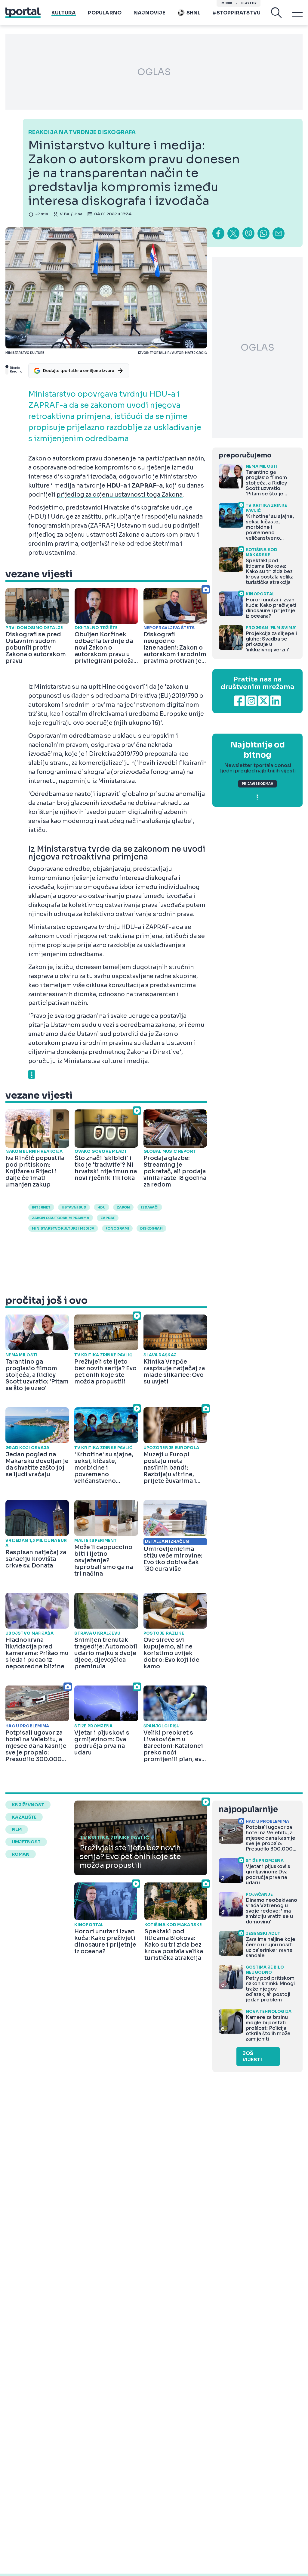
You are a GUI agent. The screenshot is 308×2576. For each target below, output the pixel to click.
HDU (102, 1207)
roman (21, 1854)
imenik (226, 3)
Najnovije (149, 13)
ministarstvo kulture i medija (63, 1228)
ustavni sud (74, 1207)
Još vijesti (252, 2057)
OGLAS (154, 72)
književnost (28, 1805)
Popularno (105, 13)
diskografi (151, 1228)
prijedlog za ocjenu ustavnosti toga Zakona (120, 495)
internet (41, 1207)
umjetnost (26, 1842)
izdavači (150, 1207)
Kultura (64, 13)
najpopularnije (248, 1809)
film (17, 1829)
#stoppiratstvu (236, 13)
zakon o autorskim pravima (61, 1218)
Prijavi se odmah (257, 784)
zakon (123, 1207)
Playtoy (249, 3)
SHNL (194, 13)
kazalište (24, 1817)
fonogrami (117, 1228)
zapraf (108, 1218)
